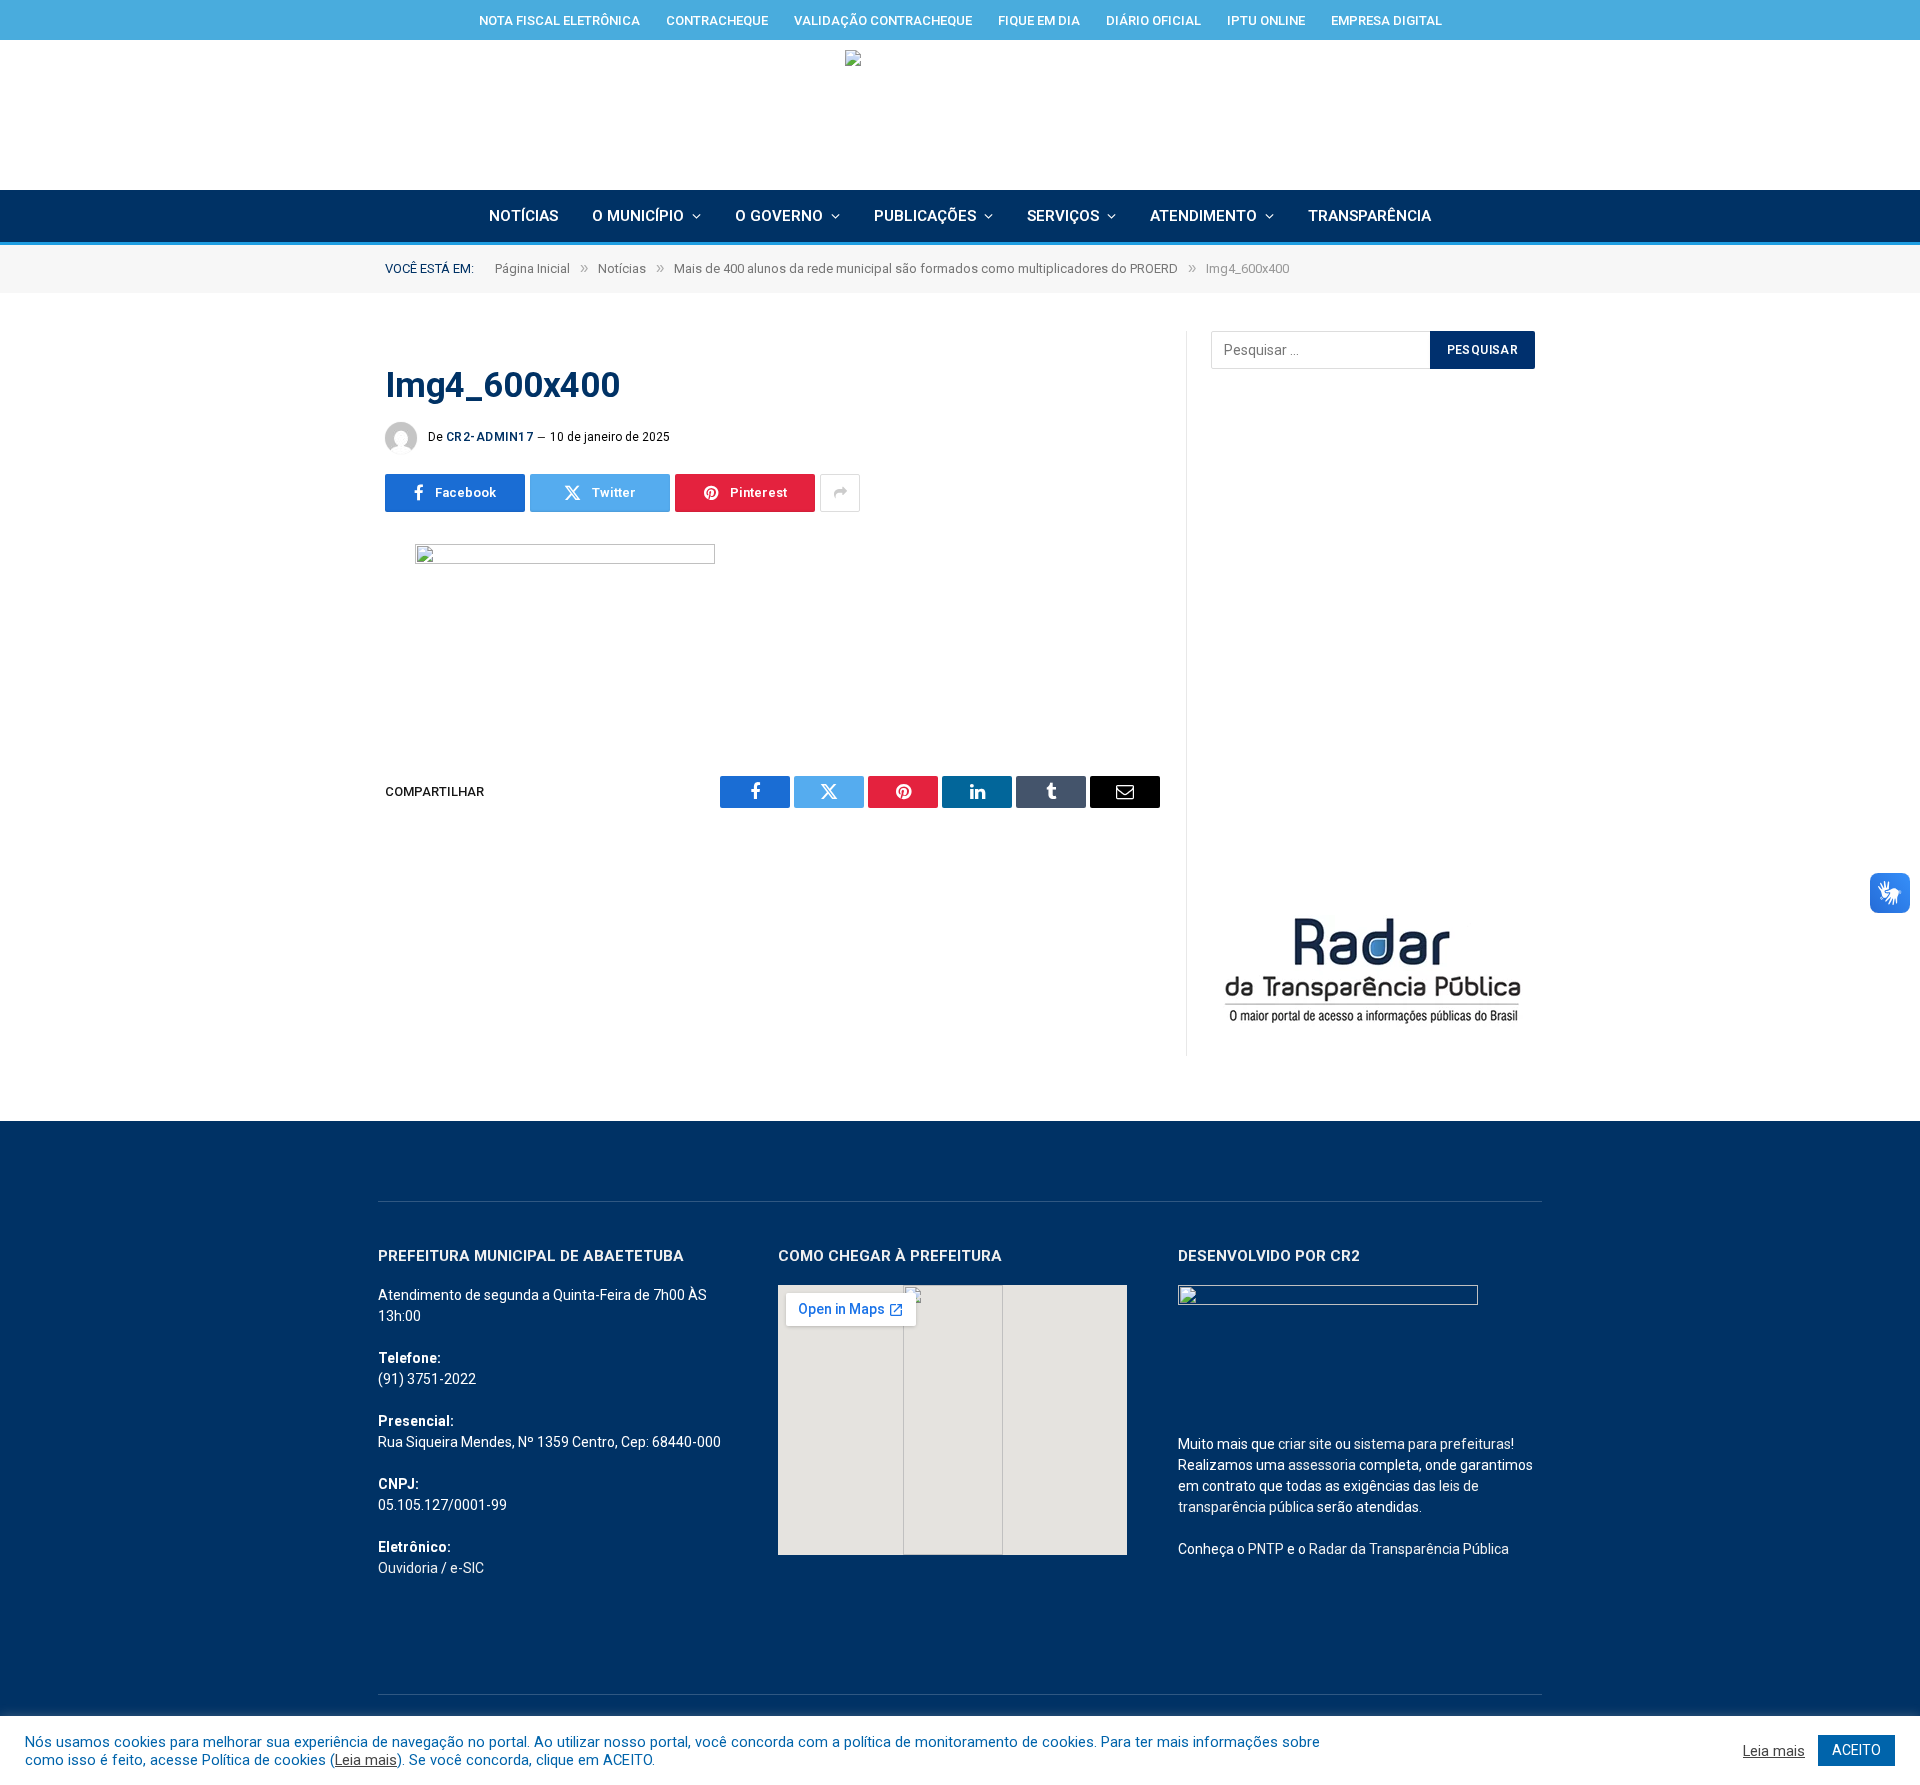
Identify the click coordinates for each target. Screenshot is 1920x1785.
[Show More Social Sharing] (840, 493)
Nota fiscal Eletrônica (559, 20)
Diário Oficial (1153, 20)
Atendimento (1203, 216)
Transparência (1369, 216)
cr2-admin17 (489, 437)
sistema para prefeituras (1432, 1444)
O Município (638, 216)
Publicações (925, 216)
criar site (1305, 1444)
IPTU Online (1266, 20)
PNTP (1266, 1549)
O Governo (779, 216)
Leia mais (366, 1760)
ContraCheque (717, 20)
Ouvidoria (408, 1568)
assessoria (1322, 1465)
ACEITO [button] (1856, 1750)
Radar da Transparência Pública (1409, 1549)
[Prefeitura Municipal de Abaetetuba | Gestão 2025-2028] (960, 115)
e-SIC (467, 1568)
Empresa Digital (1386, 20)
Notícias (523, 216)
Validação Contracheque (883, 20)
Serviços (1063, 216)
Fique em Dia (1039, 20)
